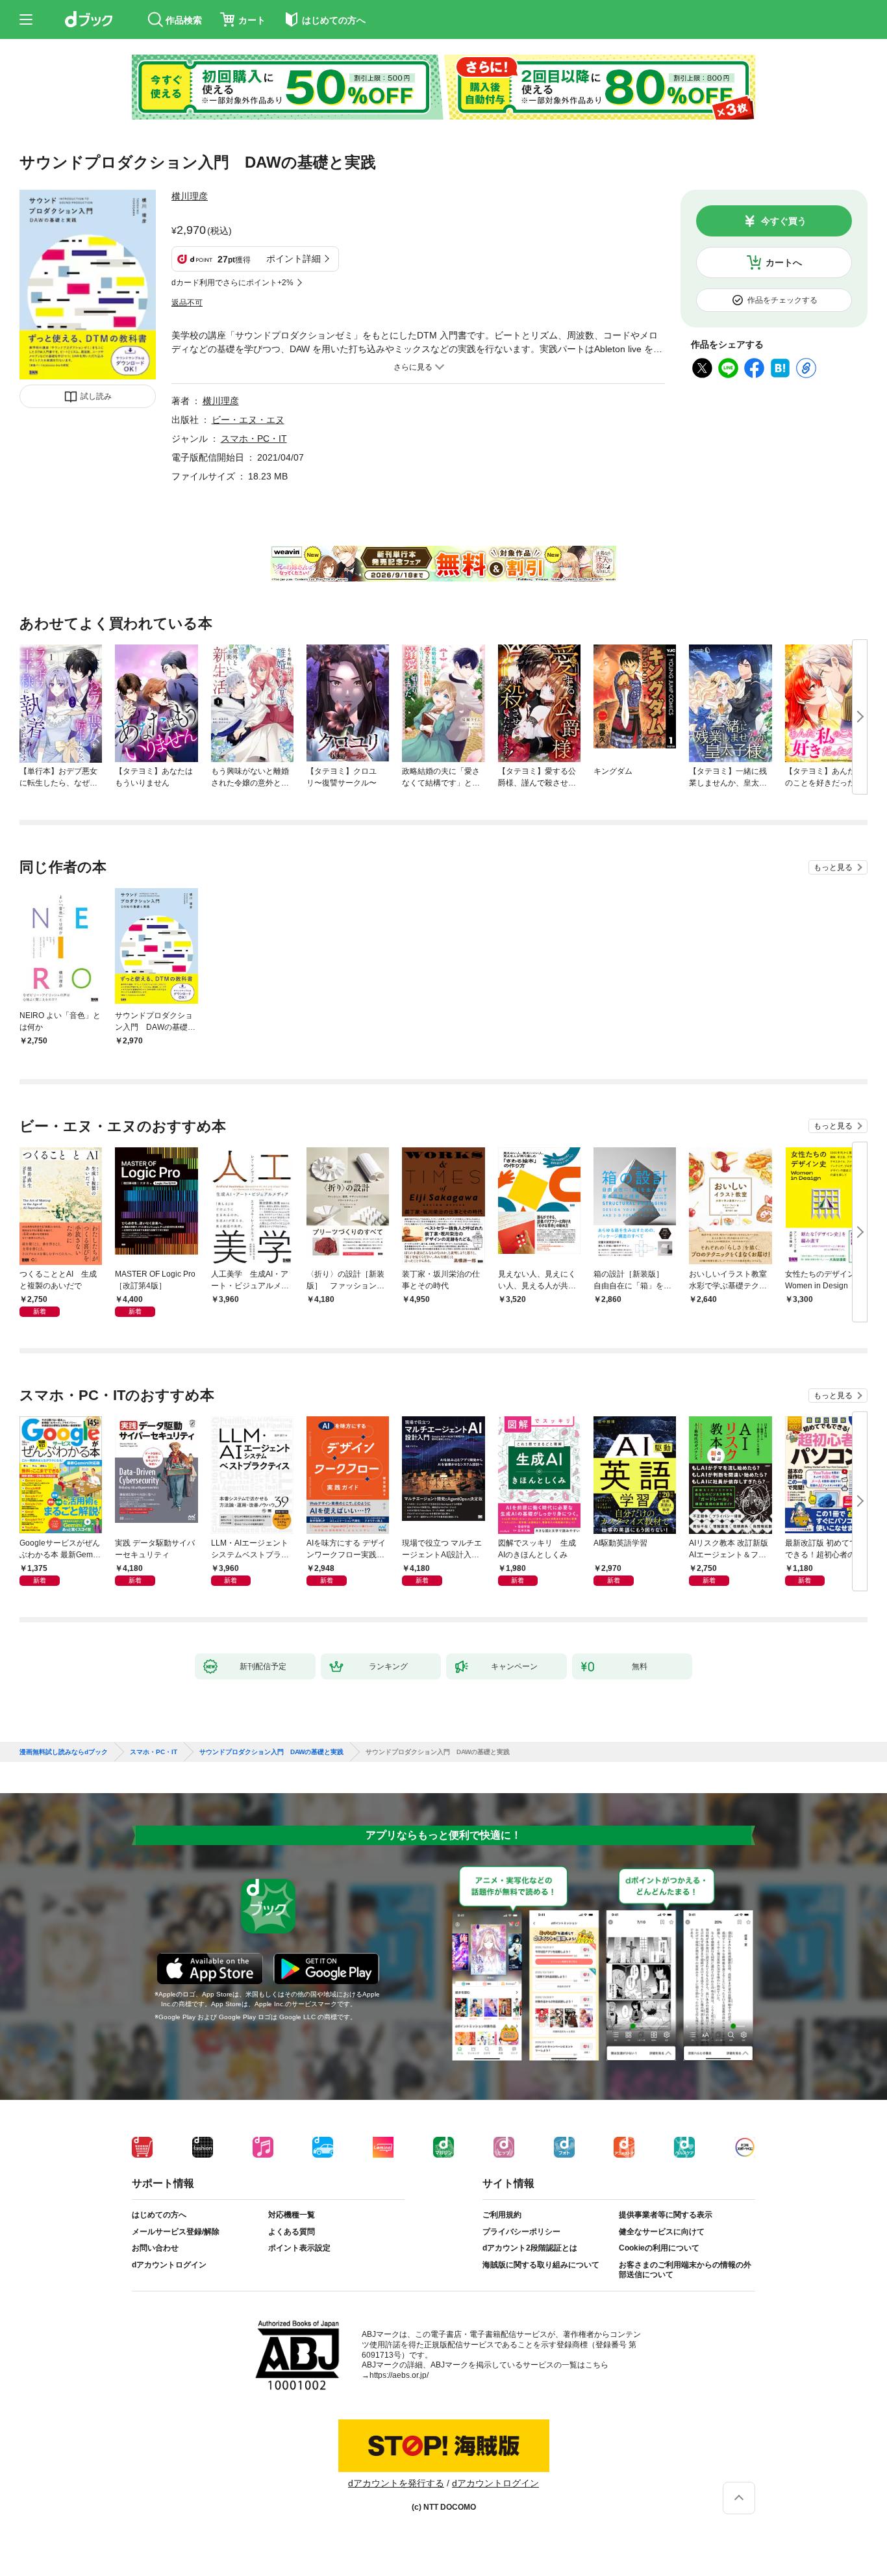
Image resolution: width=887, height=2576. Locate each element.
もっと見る (833, 867)
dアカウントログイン (169, 2265)
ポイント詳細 (294, 259)
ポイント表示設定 (299, 2248)
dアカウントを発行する (396, 2483)
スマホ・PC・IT (254, 439)
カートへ (784, 262)
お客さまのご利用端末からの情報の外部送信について (685, 2270)
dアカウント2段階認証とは (530, 2248)
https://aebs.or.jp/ (399, 2375)
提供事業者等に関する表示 (666, 2215)
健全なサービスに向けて (662, 2232)
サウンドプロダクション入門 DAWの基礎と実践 (271, 1752)
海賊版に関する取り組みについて (541, 2265)
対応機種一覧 (292, 2215)
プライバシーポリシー (521, 2232)
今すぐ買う (784, 221)
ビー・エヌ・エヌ (248, 420)
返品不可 (187, 303)
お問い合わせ (155, 2248)
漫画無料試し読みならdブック (64, 1752)
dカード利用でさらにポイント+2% (232, 283)
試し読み (96, 396)
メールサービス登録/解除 (176, 2232)
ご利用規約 (502, 2215)
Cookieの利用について (659, 2248)
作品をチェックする (782, 300)
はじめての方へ (159, 2215)
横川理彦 (190, 196)
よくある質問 (292, 2232)
